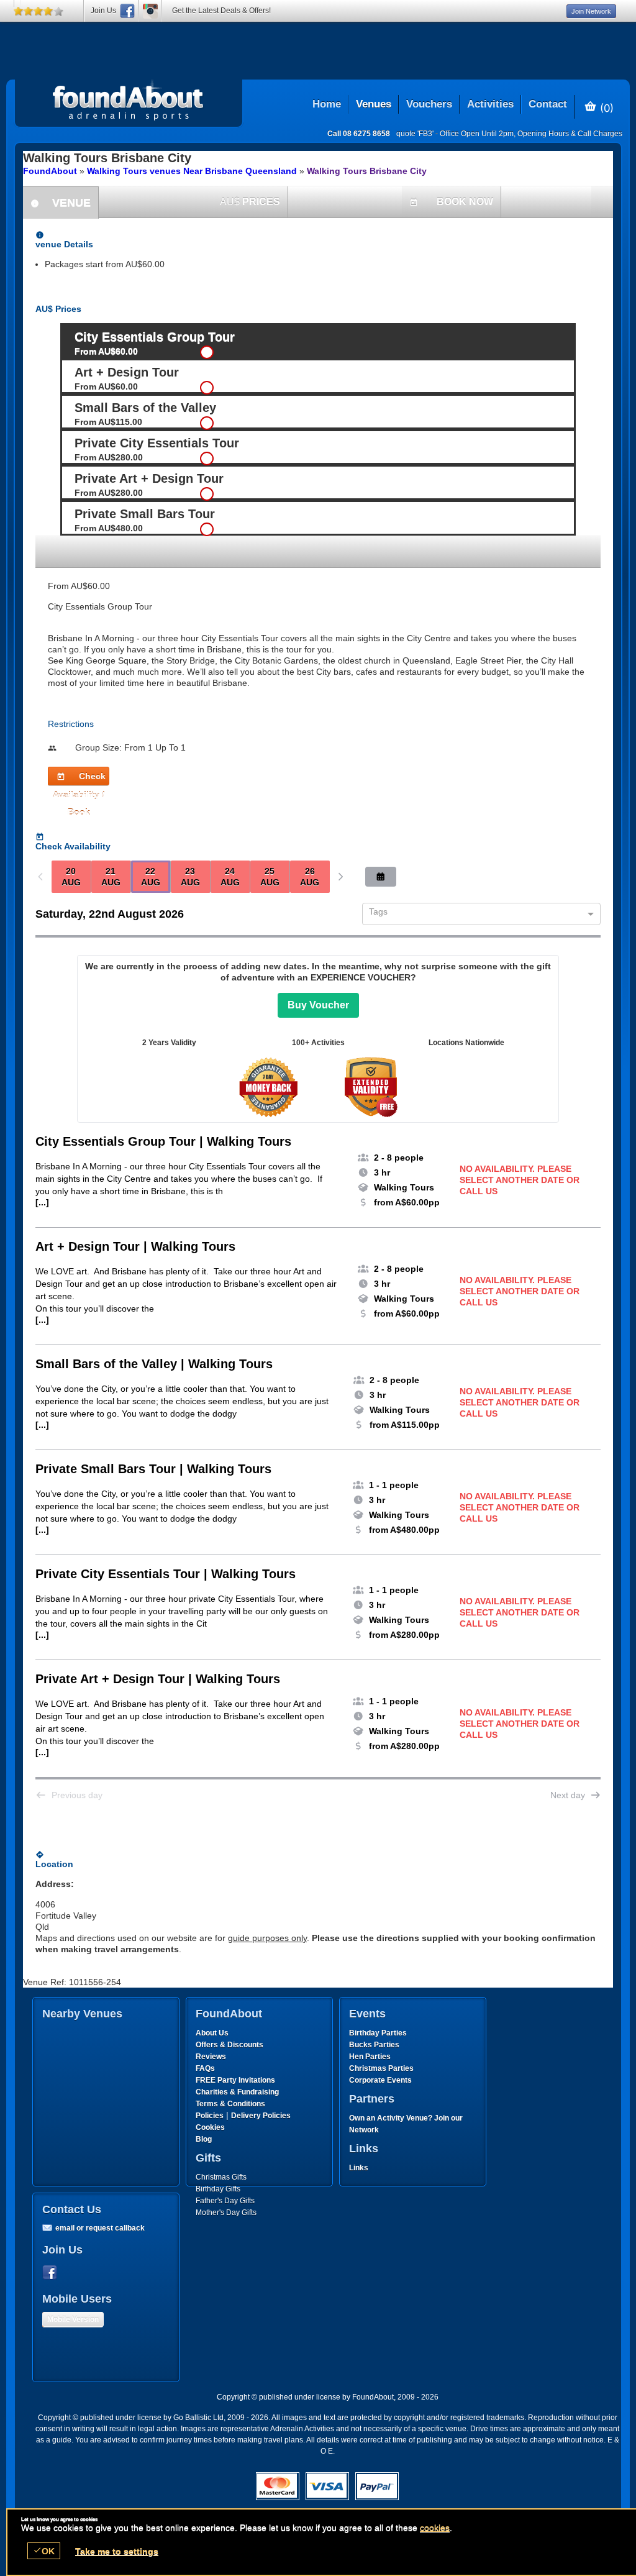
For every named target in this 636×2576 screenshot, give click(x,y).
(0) (605, 107)
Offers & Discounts (229, 2045)
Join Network (591, 11)
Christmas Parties (381, 2068)
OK (44, 2551)
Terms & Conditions (230, 2104)
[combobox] (477, 915)
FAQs (205, 2068)
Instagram (150, 11)
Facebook (52, 2273)
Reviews (211, 2057)
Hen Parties (370, 2057)
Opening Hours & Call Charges (570, 134)
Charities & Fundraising (237, 2092)
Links (359, 2168)
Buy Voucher (318, 1005)
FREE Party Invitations (235, 2080)
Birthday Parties (378, 2033)
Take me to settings (117, 2551)
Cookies (210, 2127)
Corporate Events (380, 2080)
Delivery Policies (261, 2116)
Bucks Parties (374, 2045)
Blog (204, 2139)
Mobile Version (73, 2319)
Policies (210, 2116)
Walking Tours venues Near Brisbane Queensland (192, 171)
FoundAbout (50, 171)
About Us (212, 2033)
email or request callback (100, 2228)
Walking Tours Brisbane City (367, 171)
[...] (42, 1202)
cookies (435, 2528)
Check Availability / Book (79, 778)
